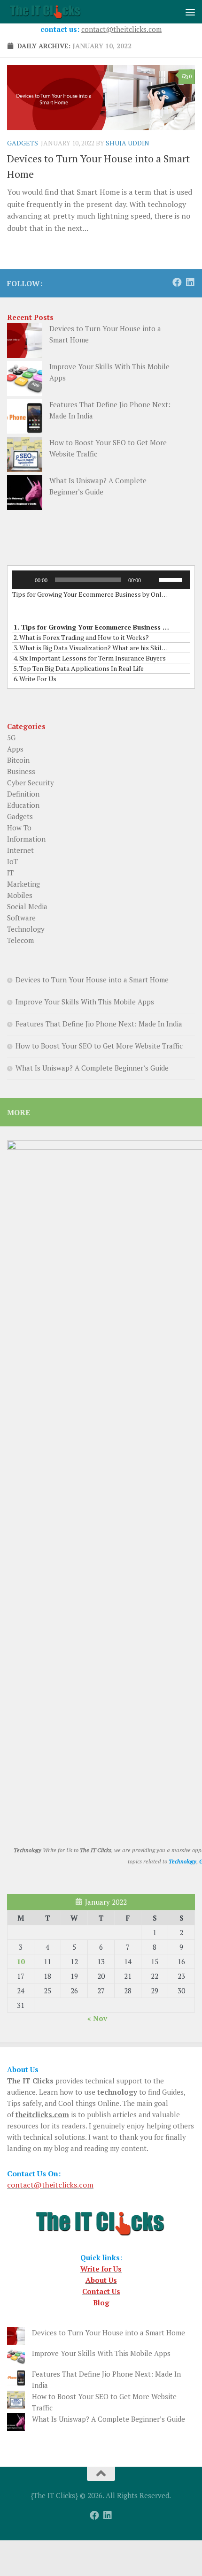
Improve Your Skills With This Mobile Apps (85, 1002)
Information (26, 839)
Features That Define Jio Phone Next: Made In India (99, 1024)
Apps (15, 749)
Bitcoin (18, 760)
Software (21, 918)
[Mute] (151, 580)
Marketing (23, 884)
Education (23, 805)
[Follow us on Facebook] (177, 282)
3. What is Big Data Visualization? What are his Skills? (92, 648)
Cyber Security (31, 783)
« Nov (97, 2018)
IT (10, 873)
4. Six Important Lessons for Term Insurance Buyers (90, 658)
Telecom (20, 940)
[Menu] (190, 12)
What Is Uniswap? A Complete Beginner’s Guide (92, 1068)
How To (19, 828)
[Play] (24, 580)
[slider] (172, 579)
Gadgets (23, 143)
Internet (20, 850)
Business (21, 771)
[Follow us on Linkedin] (190, 282)
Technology (26, 929)
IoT (12, 861)
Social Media (27, 906)
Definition (23, 794)
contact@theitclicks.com (121, 29)
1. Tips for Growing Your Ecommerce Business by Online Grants (92, 627)
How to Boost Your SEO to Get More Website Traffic (99, 1046)
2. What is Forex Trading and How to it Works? (81, 637)
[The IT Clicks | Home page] (59, 12)
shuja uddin (128, 143)
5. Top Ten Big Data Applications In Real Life (79, 668)
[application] (101, 580)
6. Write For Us (35, 679)
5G (11, 737)
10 (21, 1961)
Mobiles (20, 895)
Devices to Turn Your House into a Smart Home (92, 980)
